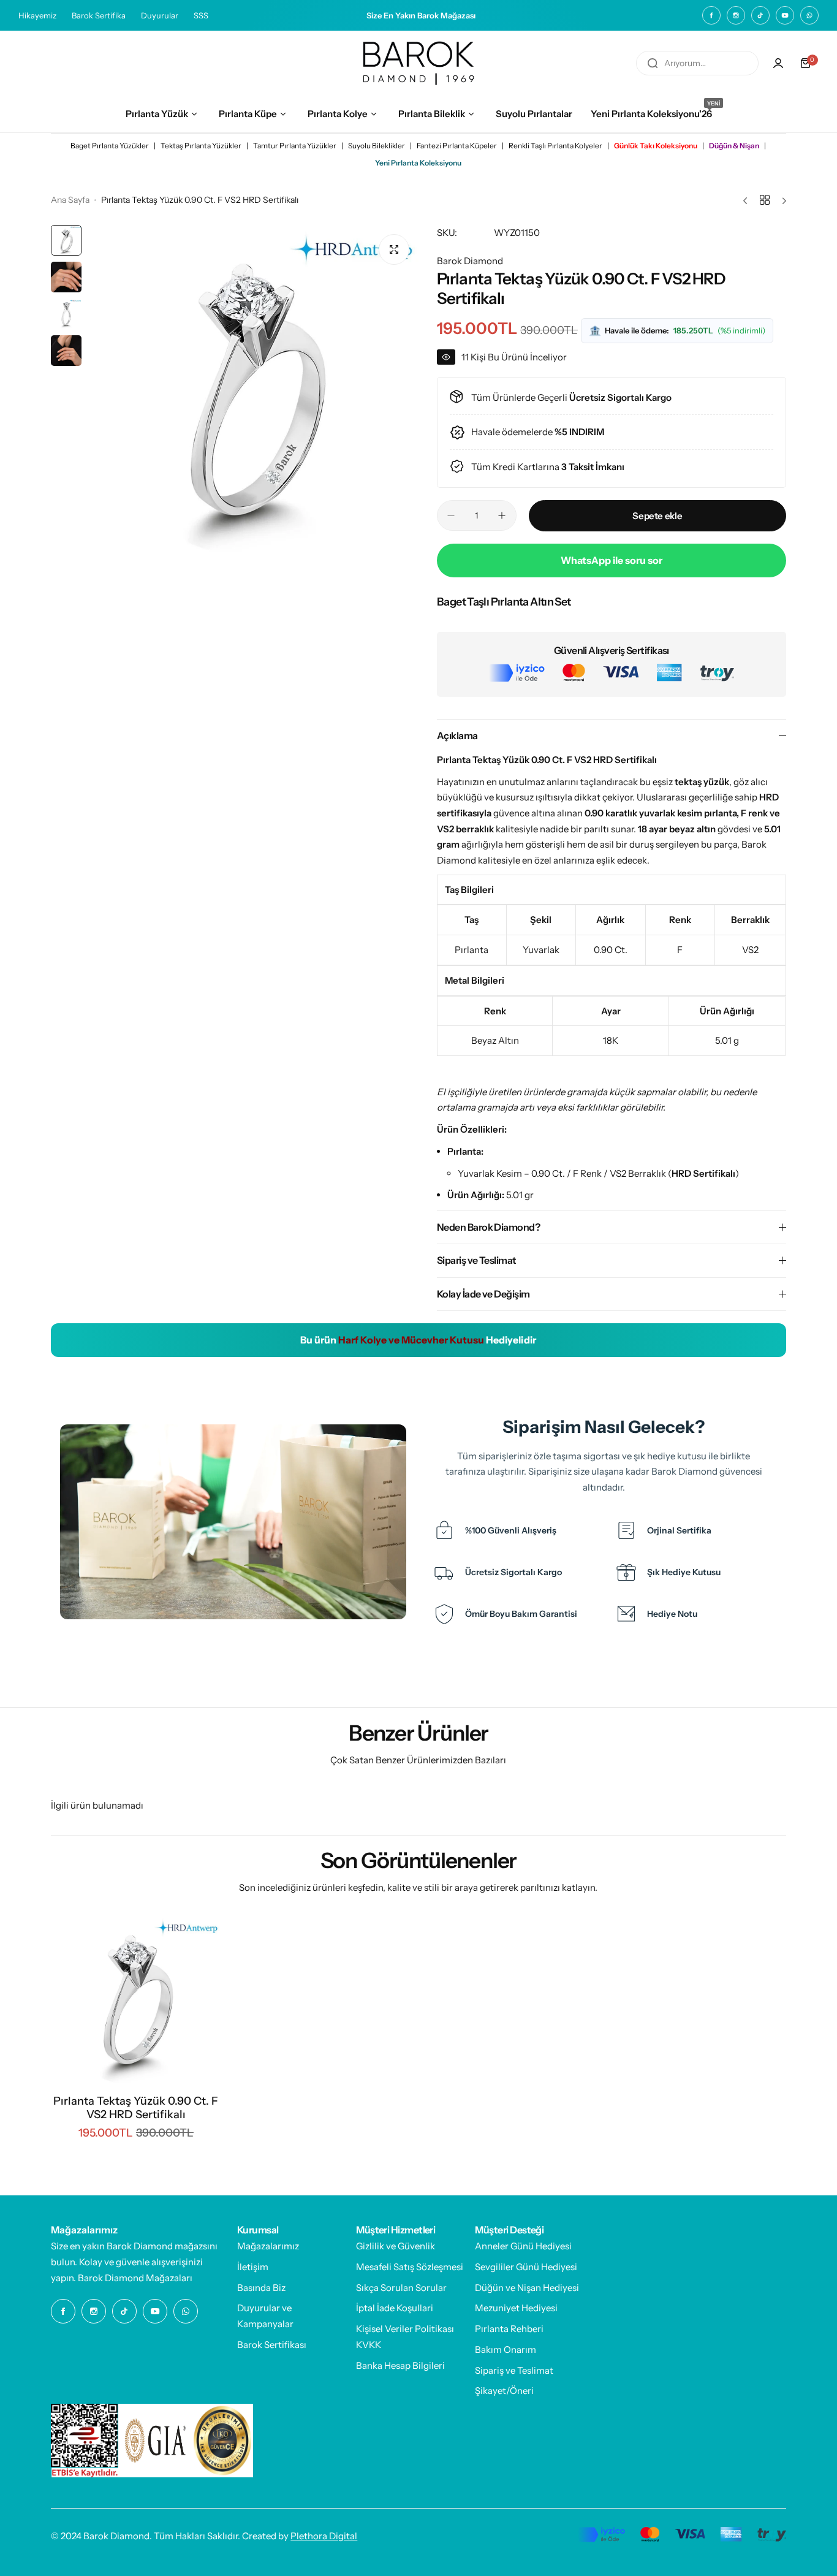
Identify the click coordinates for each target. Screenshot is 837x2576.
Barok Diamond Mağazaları (135, 2278)
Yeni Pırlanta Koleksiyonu (418, 163)
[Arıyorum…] (653, 63)
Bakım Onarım (506, 2350)
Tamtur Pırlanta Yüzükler (295, 146)
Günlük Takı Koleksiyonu (656, 146)
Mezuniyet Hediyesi (516, 2308)
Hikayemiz (37, 15)
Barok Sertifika (99, 15)
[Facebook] (711, 15)
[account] (778, 63)
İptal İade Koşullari (395, 2308)
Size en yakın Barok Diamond (112, 2246)
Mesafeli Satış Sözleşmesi (410, 2267)
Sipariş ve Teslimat (514, 2370)
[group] (253, 390)
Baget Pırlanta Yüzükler (110, 146)
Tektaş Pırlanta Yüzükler (201, 146)
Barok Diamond (470, 261)
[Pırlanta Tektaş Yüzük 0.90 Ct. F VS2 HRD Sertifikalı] (136, 2000)
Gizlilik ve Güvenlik (396, 2246)
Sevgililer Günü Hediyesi (526, 2267)
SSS (201, 15)
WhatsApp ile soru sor (612, 560)
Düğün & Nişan (734, 146)
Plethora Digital (324, 2536)
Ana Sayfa (70, 200)
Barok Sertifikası (272, 2345)
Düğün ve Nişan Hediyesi (527, 2288)
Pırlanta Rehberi (509, 2329)
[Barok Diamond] (418, 63)
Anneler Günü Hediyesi (523, 2246)
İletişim (253, 2267)
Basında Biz (261, 2288)
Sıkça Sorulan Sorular (401, 2288)
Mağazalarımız (268, 2246)
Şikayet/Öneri (504, 2391)
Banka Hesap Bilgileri (400, 2365)
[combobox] (697, 63)
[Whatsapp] (809, 15)
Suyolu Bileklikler (377, 146)
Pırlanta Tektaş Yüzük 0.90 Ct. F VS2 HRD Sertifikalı (136, 2108)
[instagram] (736, 15)
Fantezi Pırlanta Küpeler (457, 146)
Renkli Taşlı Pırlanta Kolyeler (555, 146)
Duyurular (160, 15)
